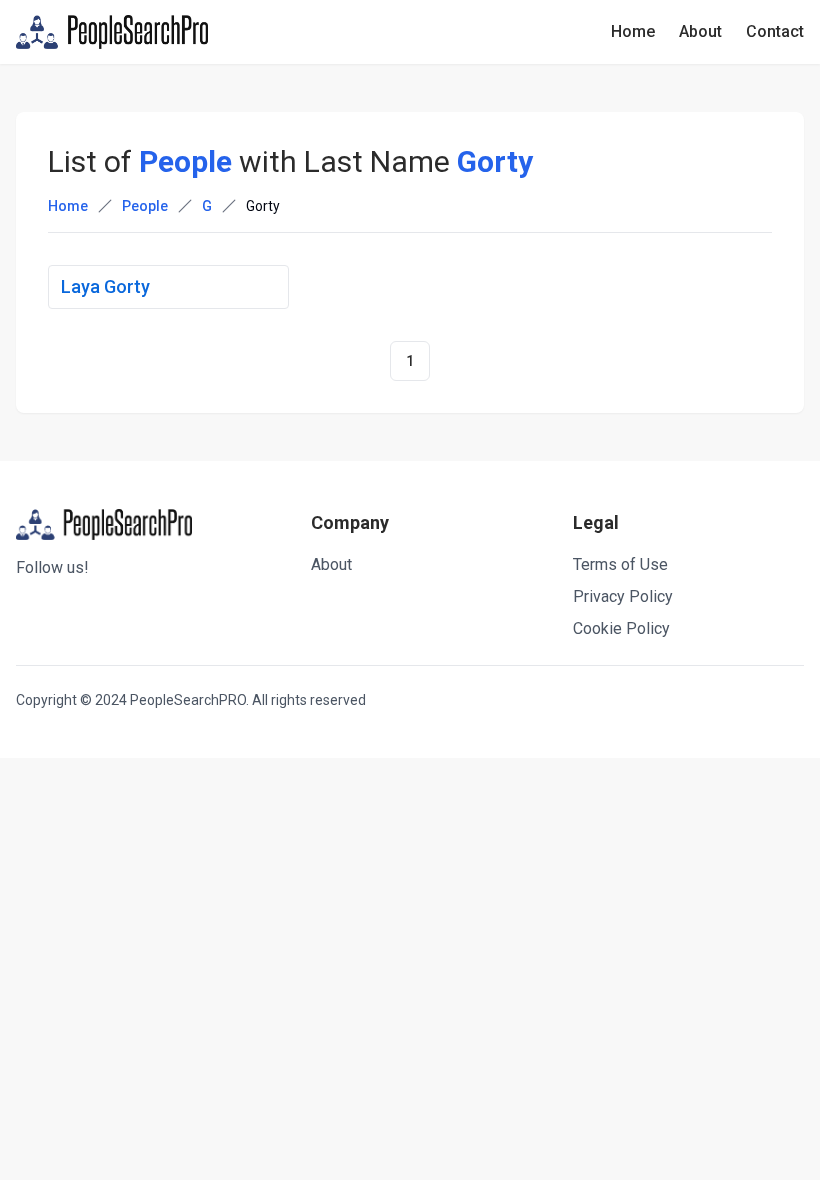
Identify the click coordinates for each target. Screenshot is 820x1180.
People (145, 206)
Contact (775, 31)
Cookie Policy (621, 628)
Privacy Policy (623, 596)
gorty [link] (263, 206)
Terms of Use (620, 564)
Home (633, 31)
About (700, 31)
